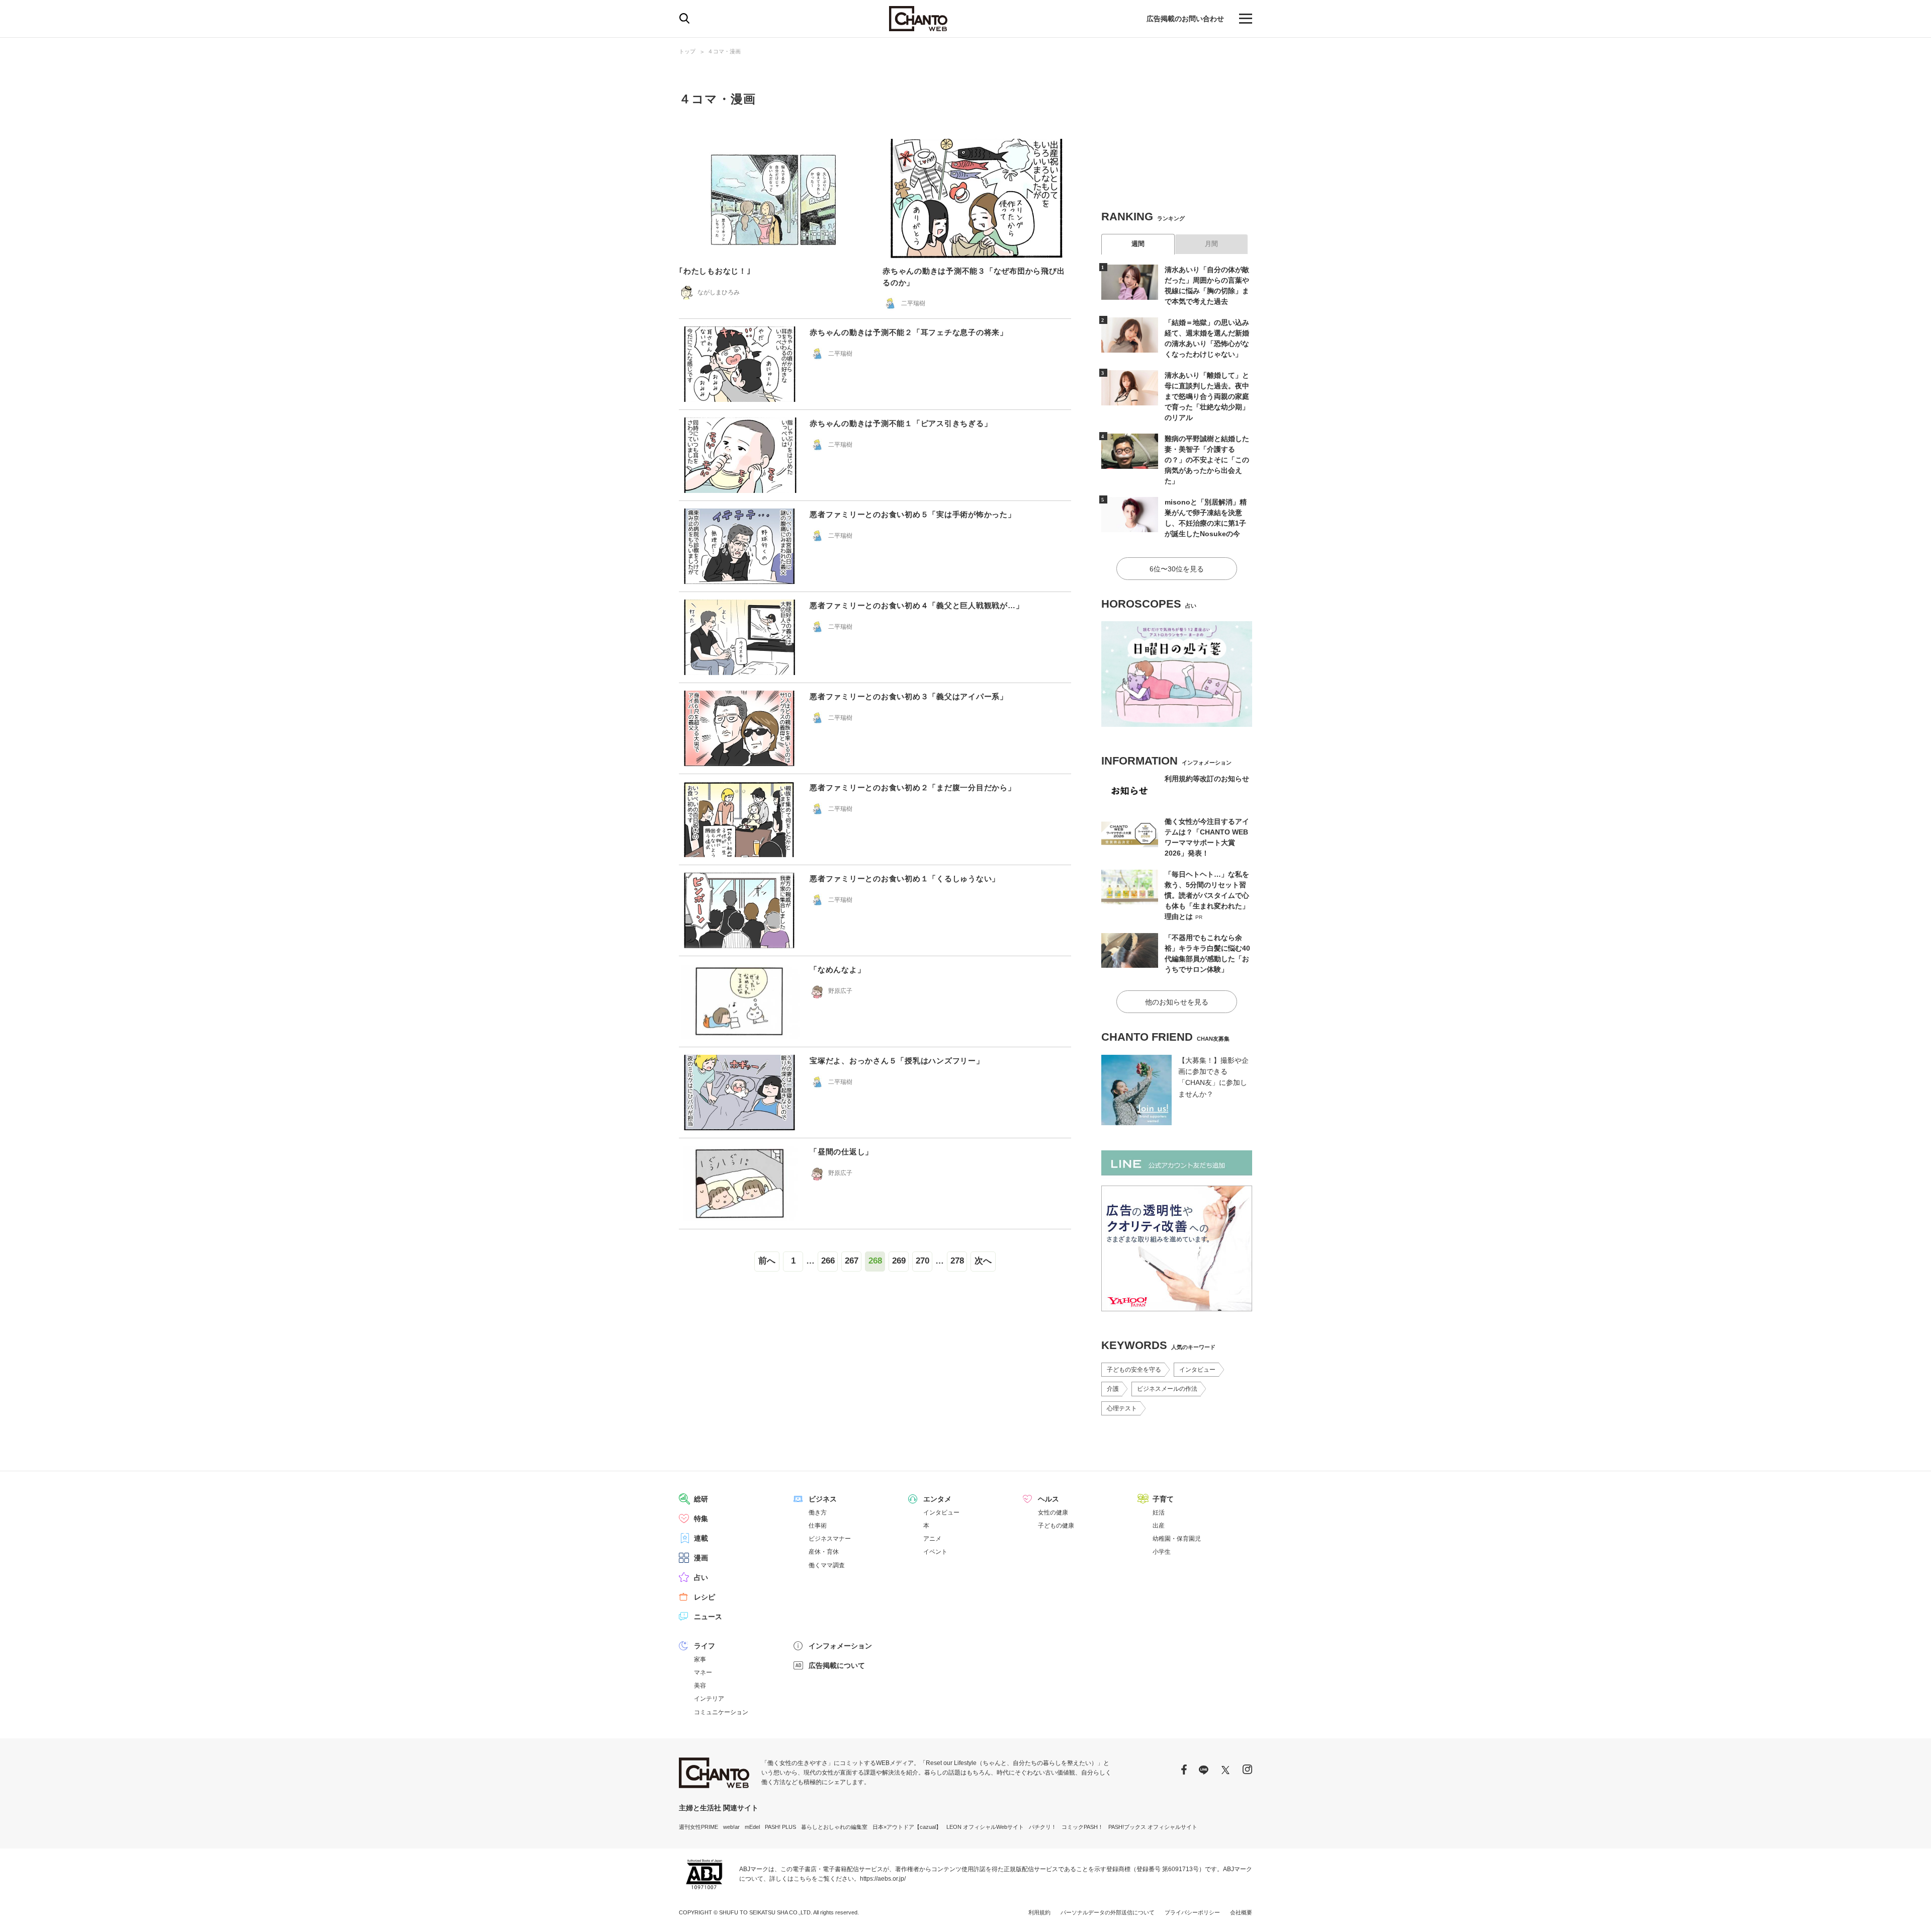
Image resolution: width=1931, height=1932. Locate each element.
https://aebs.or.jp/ (883, 1879)
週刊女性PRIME (698, 1827)
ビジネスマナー (830, 1539)
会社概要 (1241, 1912)
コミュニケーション (721, 1712)
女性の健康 (1053, 1513)
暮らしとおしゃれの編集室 (834, 1827)
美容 (700, 1686)
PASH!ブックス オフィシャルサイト (1153, 1827)
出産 (1159, 1526)
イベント (935, 1552)
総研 (701, 1499)
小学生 (1162, 1552)
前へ (767, 1261)
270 (923, 1261)
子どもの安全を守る (1134, 1370)
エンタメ (937, 1499)
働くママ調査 (827, 1565)
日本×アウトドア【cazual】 (907, 1827)
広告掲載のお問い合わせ (1185, 19)
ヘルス (1048, 1499)
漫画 (701, 1558)
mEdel (752, 1827)
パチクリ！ (1043, 1827)
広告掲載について (837, 1665)
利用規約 (1039, 1912)
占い (701, 1577)
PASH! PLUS (780, 1827)
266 (828, 1261)
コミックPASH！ (1082, 1827)
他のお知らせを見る (1177, 1002)
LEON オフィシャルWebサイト (985, 1827)
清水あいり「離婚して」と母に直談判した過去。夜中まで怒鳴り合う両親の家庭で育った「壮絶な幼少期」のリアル (1207, 396)
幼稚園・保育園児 (1177, 1539)
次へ (983, 1261)
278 (957, 1261)
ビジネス (823, 1499)
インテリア (709, 1699)
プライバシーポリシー (1192, 1912)
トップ (687, 51)
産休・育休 (824, 1552)
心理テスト (1122, 1408)
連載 (701, 1538)
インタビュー (1197, 1370)
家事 (700, 1659)
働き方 (818, 1513)
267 (852, 1261)
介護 (1113, 1389)
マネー (703, 1672)
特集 (701, 1519)
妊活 (1159, 1513)
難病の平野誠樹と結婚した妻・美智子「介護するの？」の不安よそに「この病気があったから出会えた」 (1207, 460)
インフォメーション (840, 1646)
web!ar (731, 1827)
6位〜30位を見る (1177, 569)
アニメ (932, 1539)
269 (899, 1261)
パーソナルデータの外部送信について (1108, 1912)
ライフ (705, 1646)
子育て (1163, 1499)
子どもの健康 (1056, 1526)
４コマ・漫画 (724, 51)
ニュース (708, 1617)
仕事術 (818, 1526)
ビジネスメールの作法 (1167, 1389)
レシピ (705, 1597)
